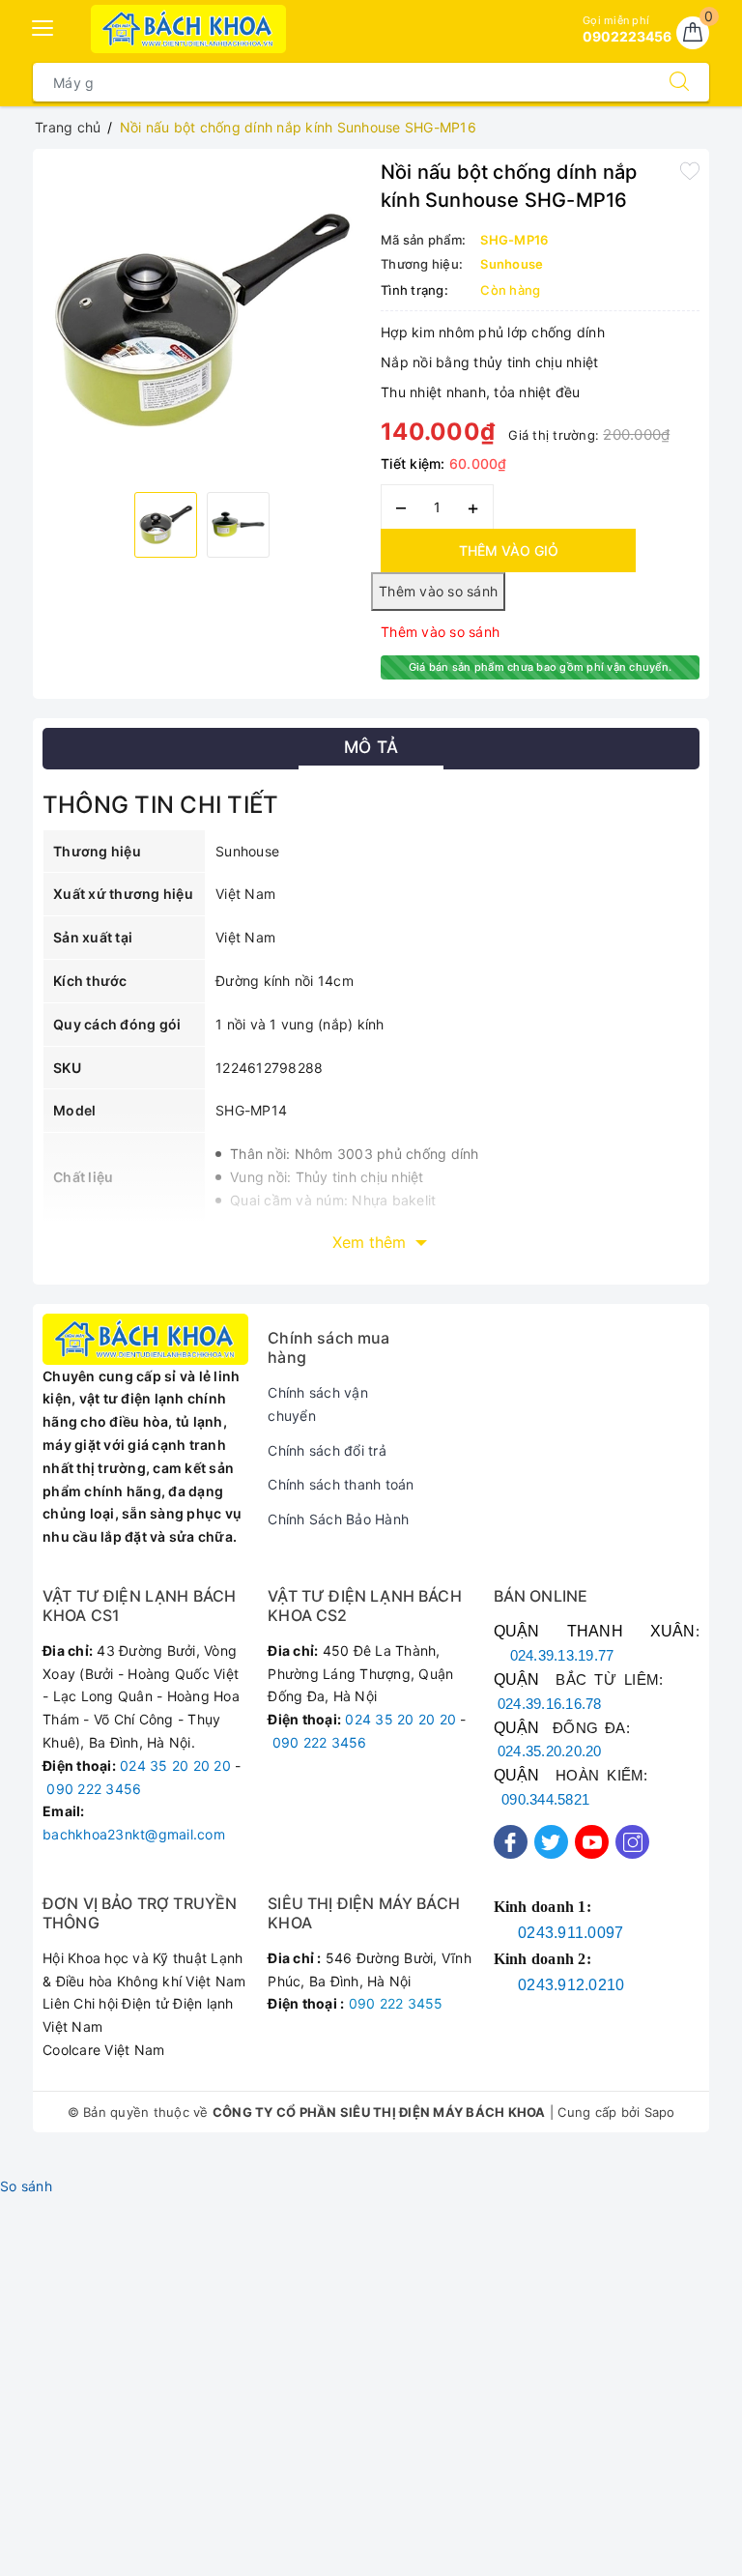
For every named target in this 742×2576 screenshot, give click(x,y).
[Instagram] (632, 1842)
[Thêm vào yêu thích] (690, 170)
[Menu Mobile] (43, 26)
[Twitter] (551, 1842)
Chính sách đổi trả (327, 1450)
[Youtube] (592, 1842)
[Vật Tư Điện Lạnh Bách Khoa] (189, 29)
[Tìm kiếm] (679, 82)
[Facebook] (511, 1842)
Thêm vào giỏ (509, 550)
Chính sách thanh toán (341, 1484)
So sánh (26, 2186)
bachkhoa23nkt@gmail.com (134, 1834)
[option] (202, 318)
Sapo (660, 2112)
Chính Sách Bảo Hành (338, 1519)
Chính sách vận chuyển (318, 1404)
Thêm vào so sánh (440, 632)
